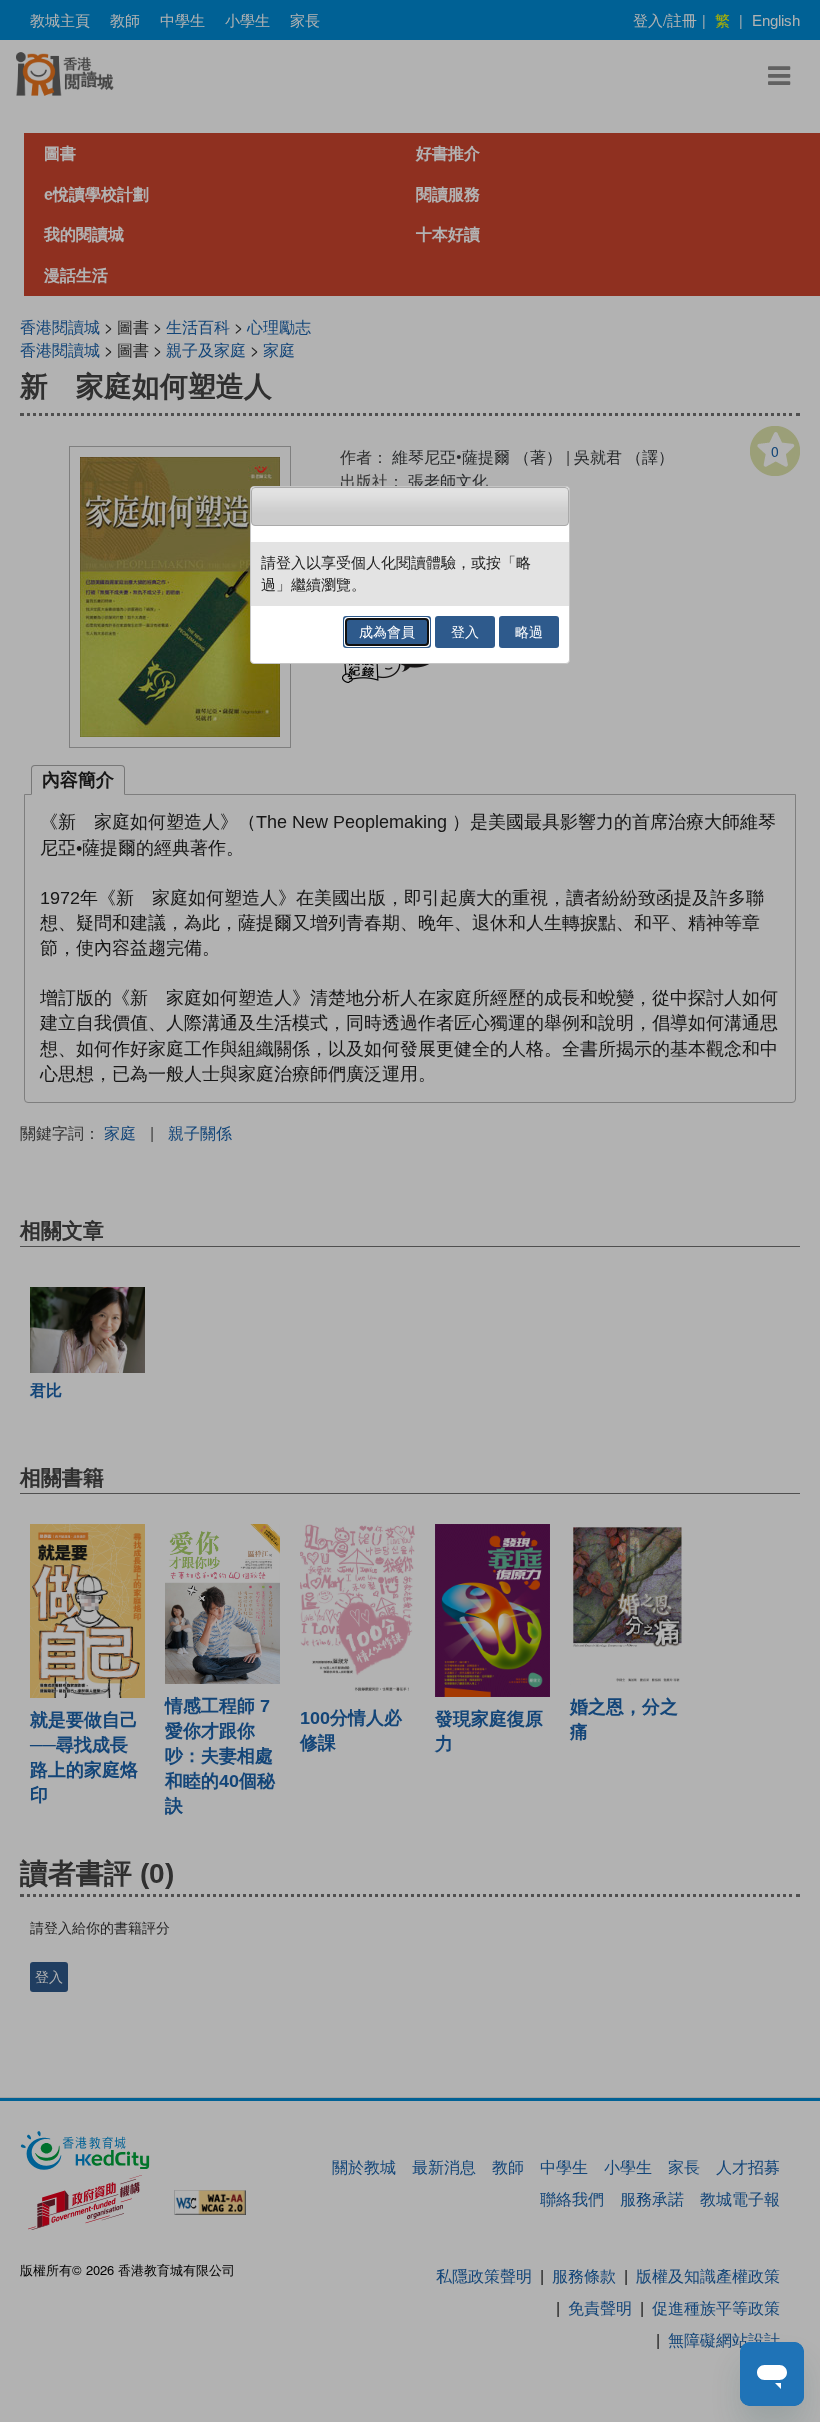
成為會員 (387, 632)
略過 (529, 632)
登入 (465, 632)
